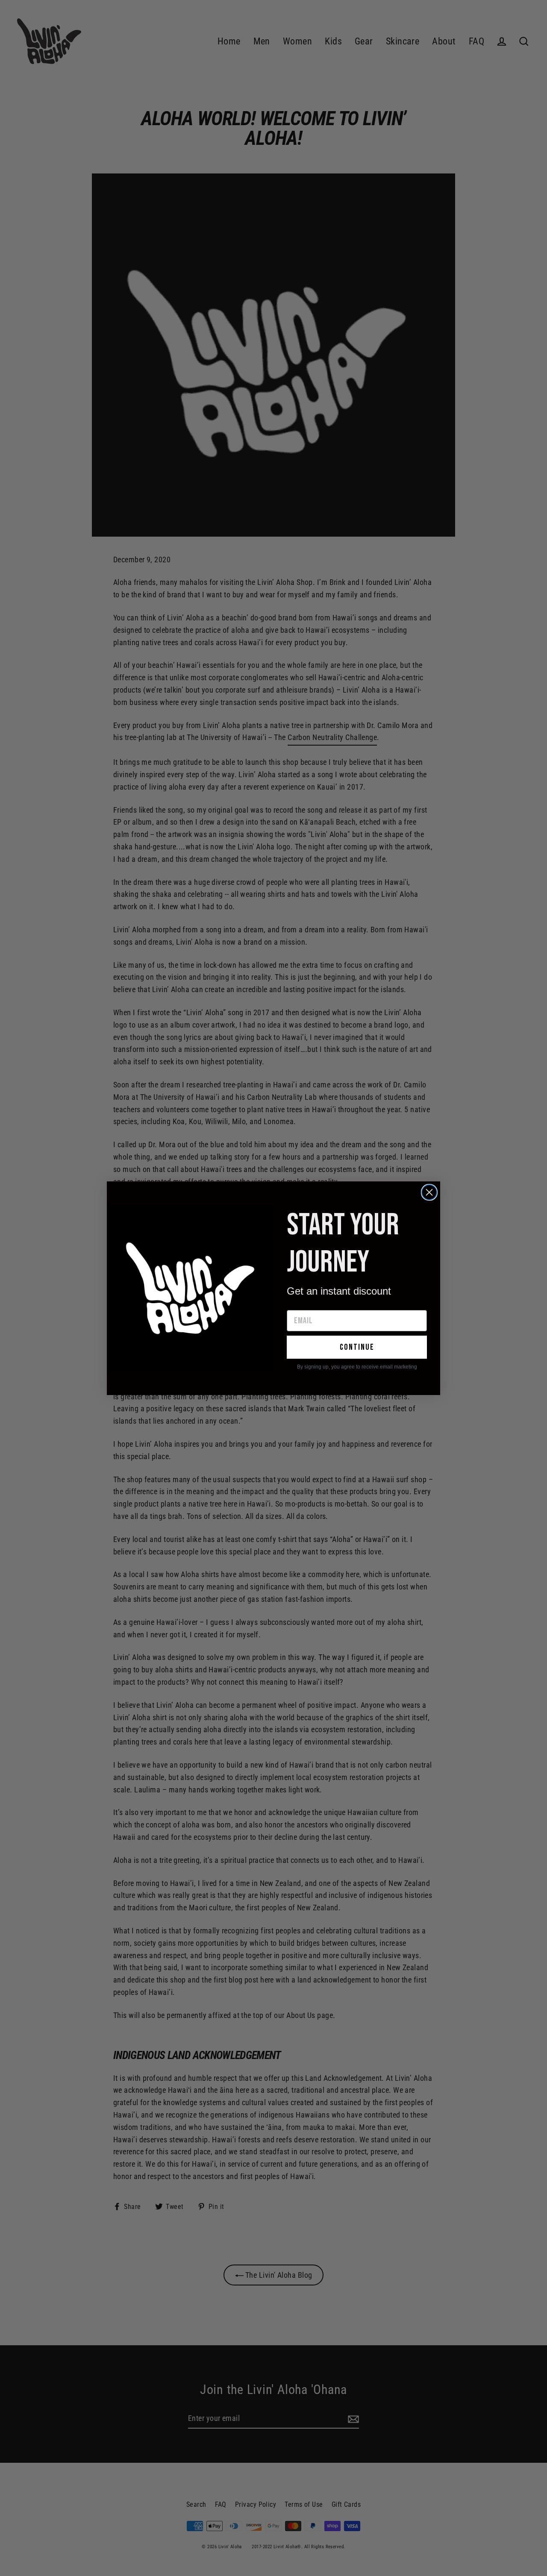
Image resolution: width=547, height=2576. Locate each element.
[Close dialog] (429, 1192)
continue (357, 1347)
